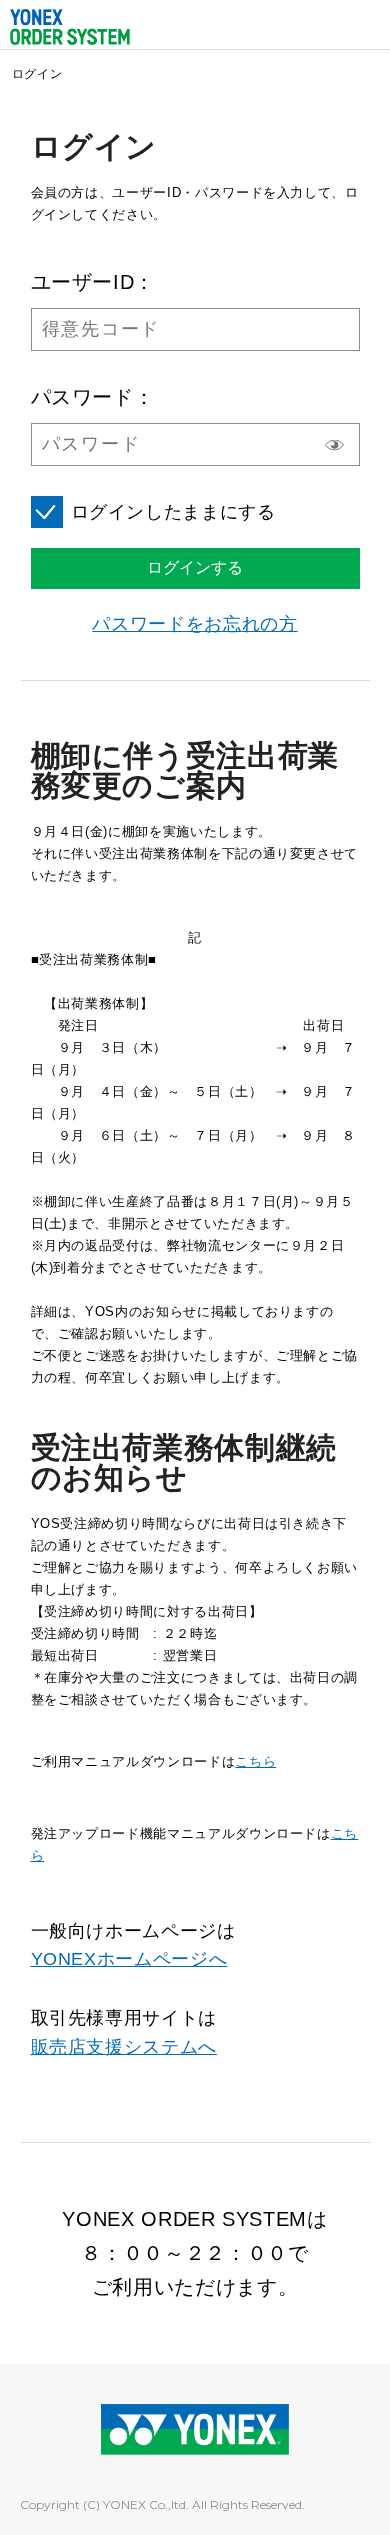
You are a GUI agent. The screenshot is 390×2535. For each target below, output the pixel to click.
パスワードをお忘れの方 (194, 624)
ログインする (195, 567)
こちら (255, 1761)
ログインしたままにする (173, 512)
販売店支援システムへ (124, 2047)
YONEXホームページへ (129, 1959)
